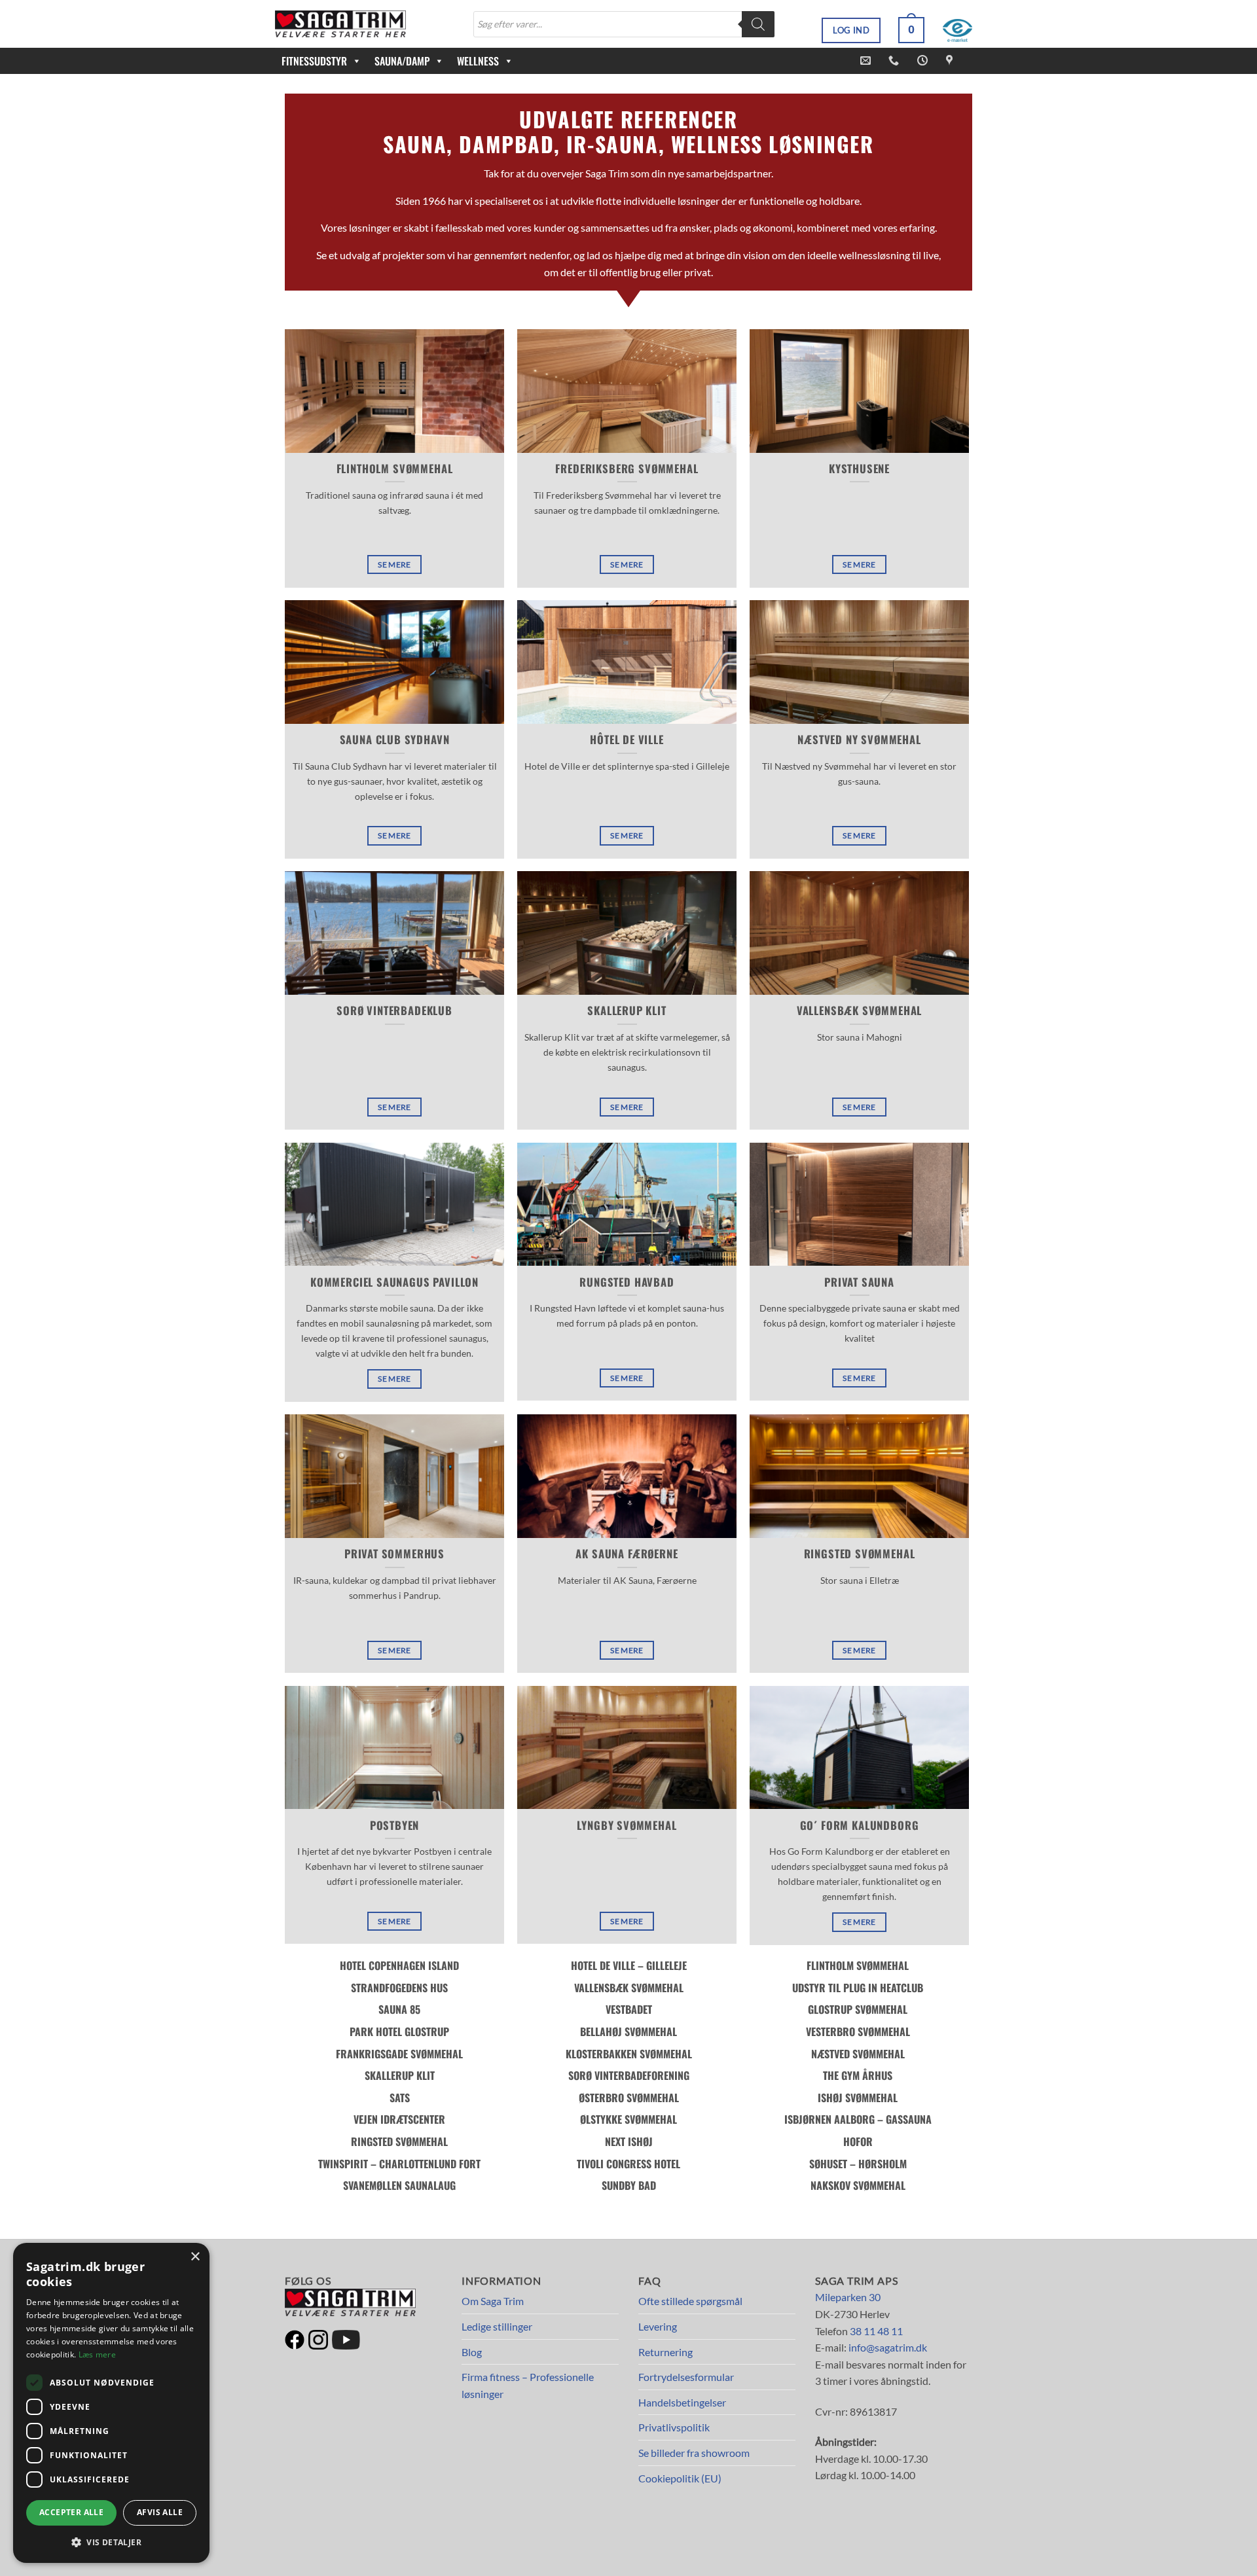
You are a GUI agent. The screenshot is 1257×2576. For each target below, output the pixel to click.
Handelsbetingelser (682, 2402)
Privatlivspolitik (674, 2427)
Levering (658, 2326)
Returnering (665, 2352)
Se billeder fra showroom (694, 2453)
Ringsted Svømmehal (860, 1554)
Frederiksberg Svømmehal (627, 469)
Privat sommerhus (394, 1554)
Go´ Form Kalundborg (860, 1825)
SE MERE (394, 564)
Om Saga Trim (493, 2301)
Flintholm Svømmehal (395, 469)
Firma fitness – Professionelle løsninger (528, 2385)
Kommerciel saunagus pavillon (394, 1282)
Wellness (478, 61)
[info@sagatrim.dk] (867, 61)
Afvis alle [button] (160, 2512)
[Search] (758, 24)
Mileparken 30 (848, 2297)
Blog (472, 2352)
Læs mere (97, 2354)
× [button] (195, 2257)
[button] (911, 30)
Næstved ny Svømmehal (859, 740)
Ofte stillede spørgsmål (690, 2301)
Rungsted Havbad (627, 1282)
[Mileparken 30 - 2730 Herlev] (951, 61)
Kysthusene (859, 469)
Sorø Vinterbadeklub (394, 1011)
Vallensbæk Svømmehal (860, 1011)
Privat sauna (859, 1282)
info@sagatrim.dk (888, 2347)
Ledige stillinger (497, 2326)
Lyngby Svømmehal (627, 1825)
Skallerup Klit (627, 1011)
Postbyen (395, 1825)
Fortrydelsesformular (686, 2377)
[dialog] (111, 2403)
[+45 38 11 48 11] (895, 61)
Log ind (851, 30)
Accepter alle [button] (71, 2512)
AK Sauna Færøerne (627, 1554)
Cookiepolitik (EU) (680, 2478)
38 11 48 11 (876, 2331)
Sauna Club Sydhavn (395, 740)
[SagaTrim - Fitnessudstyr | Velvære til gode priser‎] (340, 24)
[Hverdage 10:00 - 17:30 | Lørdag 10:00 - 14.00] (924, 61)
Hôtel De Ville (627, 740)
